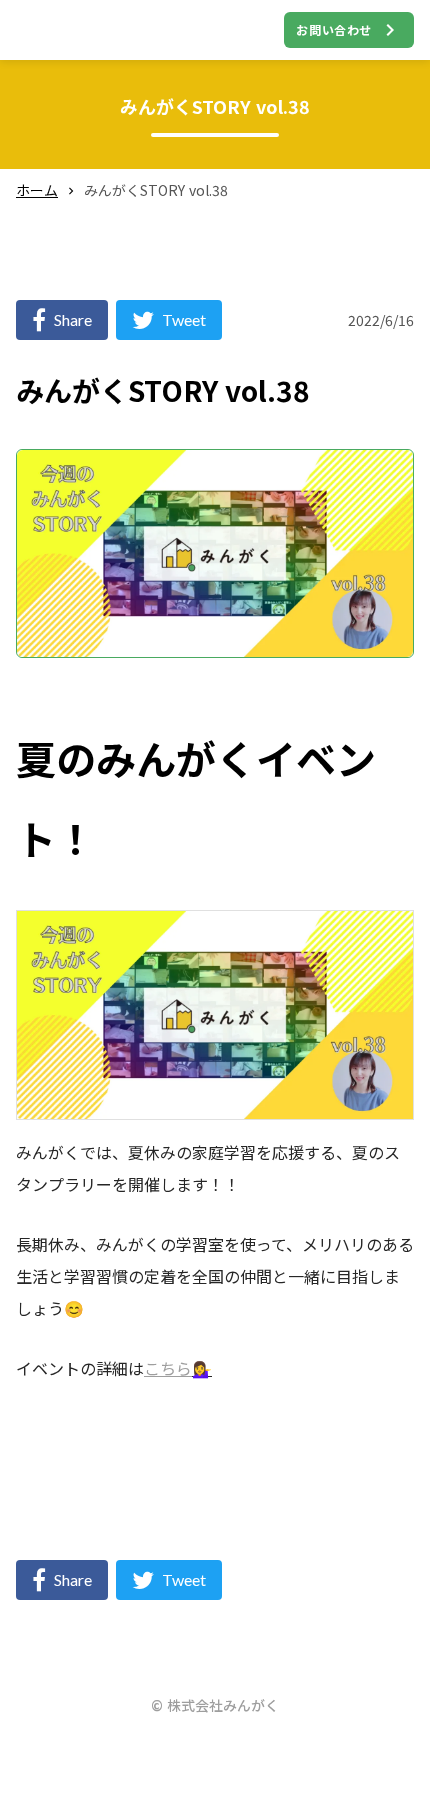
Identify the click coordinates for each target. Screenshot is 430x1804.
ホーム (37, 190)
